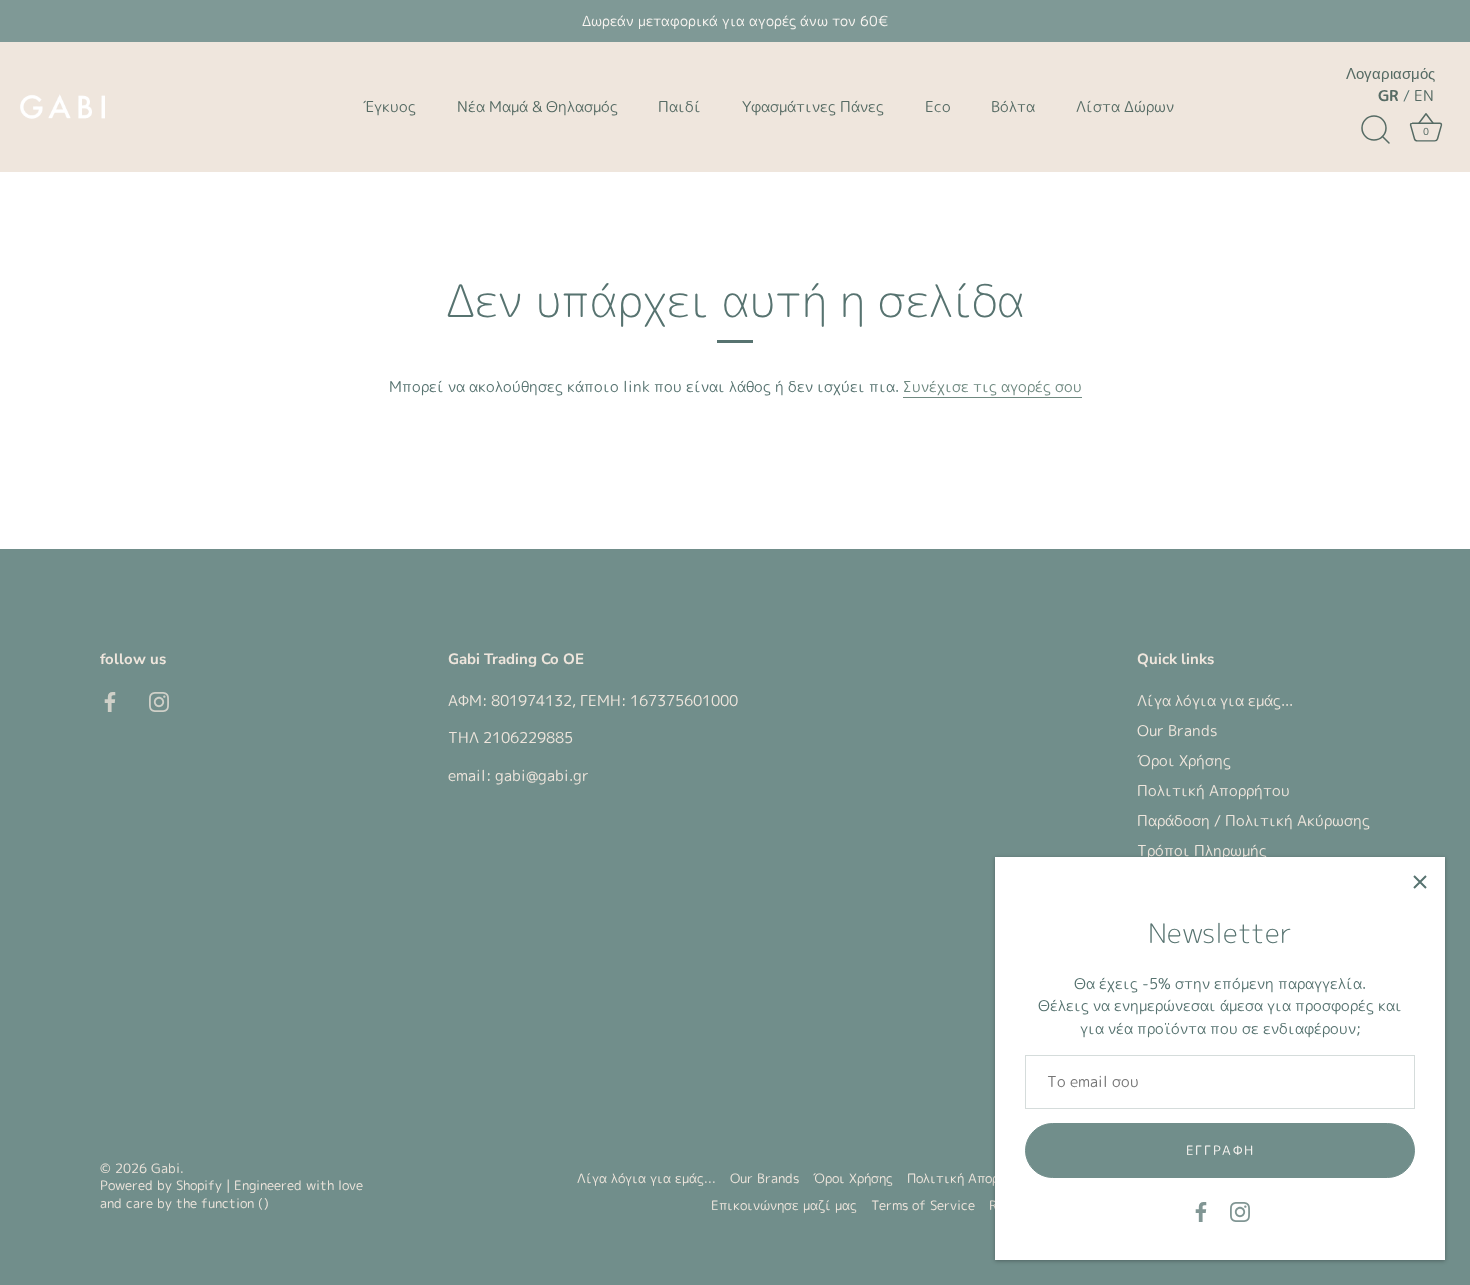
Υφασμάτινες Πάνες (813, 106)
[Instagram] (1240, 1210)
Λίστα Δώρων (1125, 106)
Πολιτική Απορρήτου (1213, 790)
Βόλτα (1013, 106)
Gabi (165, 1168)
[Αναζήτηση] (1375, 130)
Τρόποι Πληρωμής (1202, 850)
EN (1424, 95)
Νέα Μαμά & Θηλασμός (537, 106)
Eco (938, 106)
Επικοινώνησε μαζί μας (784, 1205)
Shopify (199, 1185)
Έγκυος (389, 106)
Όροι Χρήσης (1184, 760)
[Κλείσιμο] (1420, 882)
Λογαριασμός (1390, 74)
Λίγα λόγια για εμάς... (1215, 700)
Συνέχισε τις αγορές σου (992, 386)
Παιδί (679, 106)
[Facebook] (1201, 1210)
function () (235, 1203)
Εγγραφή (1220, 1150)
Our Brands (1177, 730)
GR (1388, 95)
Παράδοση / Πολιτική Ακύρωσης (1253, 820)
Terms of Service (923, 1205)
